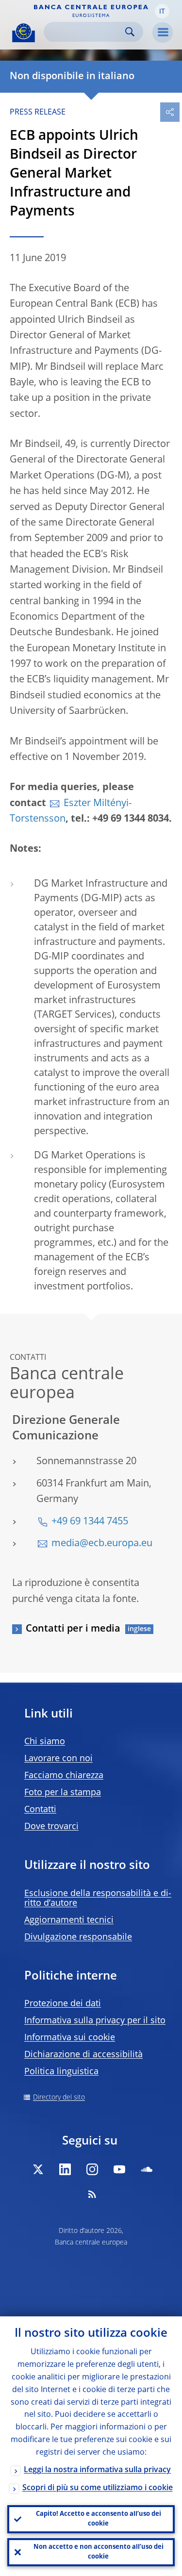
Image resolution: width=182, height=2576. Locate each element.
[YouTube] (119, 2169)
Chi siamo (45, 1742)
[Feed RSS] (92, 2194)
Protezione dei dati (63, 2004)
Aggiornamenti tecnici (69, 1920)
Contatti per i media (73, 1629)
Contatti (40, 1810)
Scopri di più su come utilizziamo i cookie (98, 2488)
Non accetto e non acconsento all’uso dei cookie (99, 2552)
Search (130, 32)
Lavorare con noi (58, 1759)
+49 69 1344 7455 (90, 1522)
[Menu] (163, 33)
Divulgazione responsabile (78, 1937)
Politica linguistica (61, 2072)
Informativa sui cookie (70, 2038)
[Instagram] (92, 2169)
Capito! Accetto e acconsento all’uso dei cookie (99, 2519)
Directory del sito (59, 2097)
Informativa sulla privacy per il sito (95, 2021)
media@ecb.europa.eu (102, 1544)
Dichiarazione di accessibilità (83, 2055)
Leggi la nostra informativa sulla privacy (97, 2470)
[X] (38, 2169)
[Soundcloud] (147, 2169)
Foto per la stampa (63, 1793)
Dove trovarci (51, 1827)
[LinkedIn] (65, 2169)
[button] (162, 11)
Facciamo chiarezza (64, 1776)
